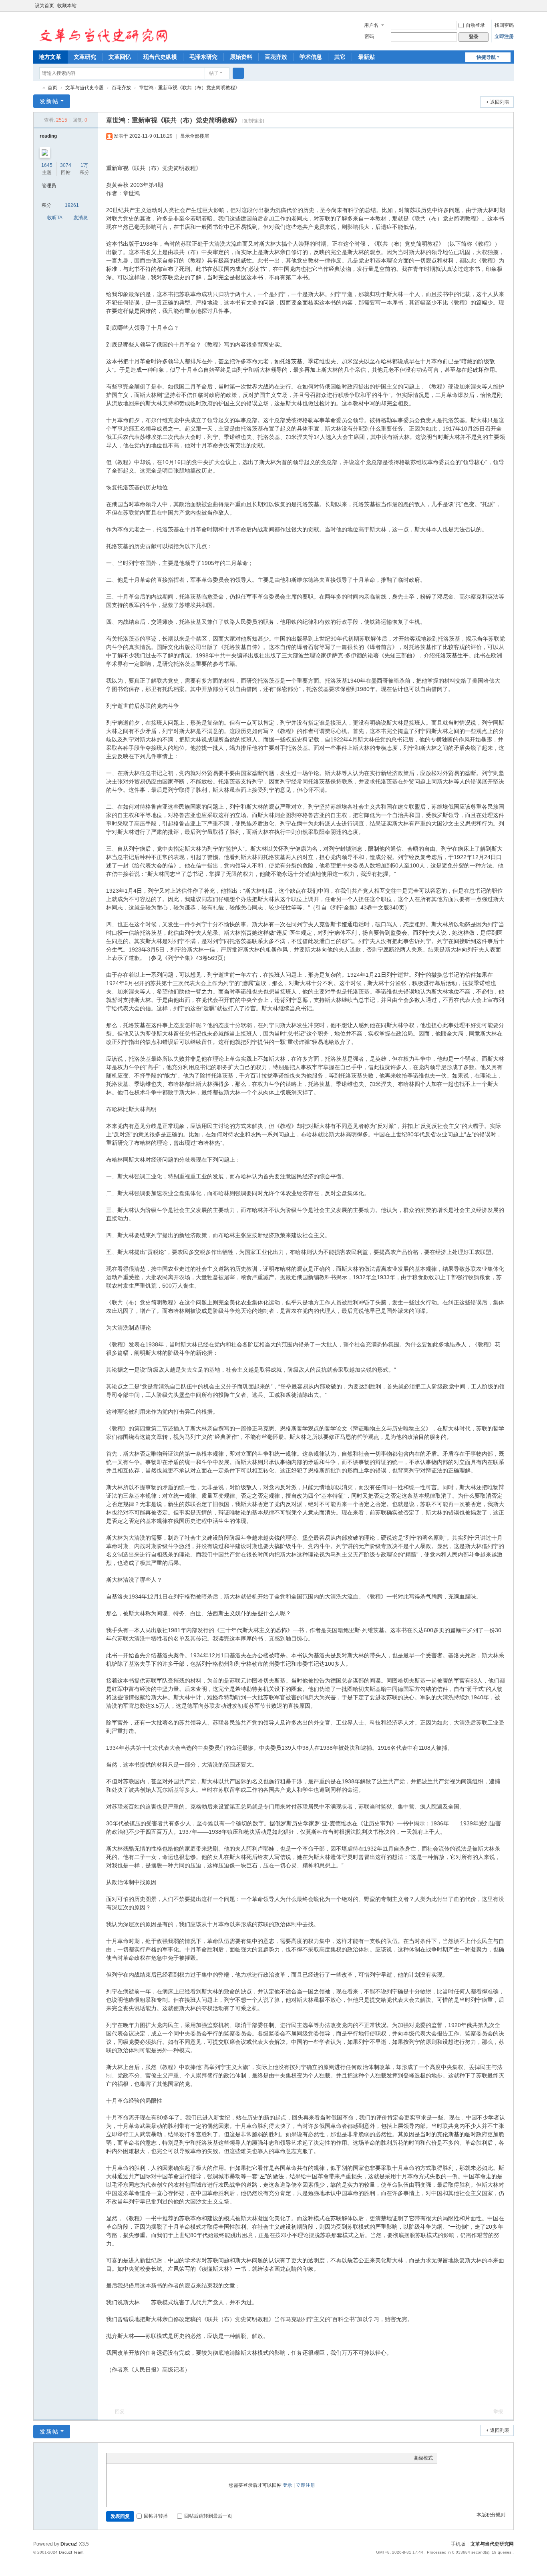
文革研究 (85, 57)
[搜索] (238, 73)
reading (48, 136)
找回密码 (504, 25)
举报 (498, 2412)
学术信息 (311, 57)
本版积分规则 (491, 2515)
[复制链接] (253, 121)
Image (131, 2458)
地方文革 (50, 57)
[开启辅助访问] (503, 6)
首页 (52, 88)
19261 (72, 205)
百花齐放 (276, 57)
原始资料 (241, 57)
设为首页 (44, 6)
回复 (120, 2412)
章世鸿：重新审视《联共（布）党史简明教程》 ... (192, 88)
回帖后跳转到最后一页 (208, 2516)
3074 (66, 165)
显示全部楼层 (195, 136)
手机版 (458, 2544)
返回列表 (500, 102)
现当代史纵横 (160, 57)
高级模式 (423, 2458)
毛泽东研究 (203, 57)
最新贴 (366, 57)
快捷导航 (486, 57)
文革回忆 (120, 57)
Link (141, 2458)
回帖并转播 (156, 2516)
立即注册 (504, 36)
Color (121, 2458)
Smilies (171, 2458)
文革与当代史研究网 (36, 88)
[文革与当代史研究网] (101, 30)
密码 (369, 36)
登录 (288, 2485)
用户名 (371, 25)
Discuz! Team (71, 2552)
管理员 (49, 186)
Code (161, 2458)
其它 (340, 57)
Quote (151, 2458)
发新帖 (49, 101)
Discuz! (69, 2544)
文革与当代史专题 (84, 88)
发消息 (80, 218)
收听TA (55, 218)
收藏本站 (67, 6)
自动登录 (475, 25)
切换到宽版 (510, 9)
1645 (47, 165)
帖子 (214, 73)
